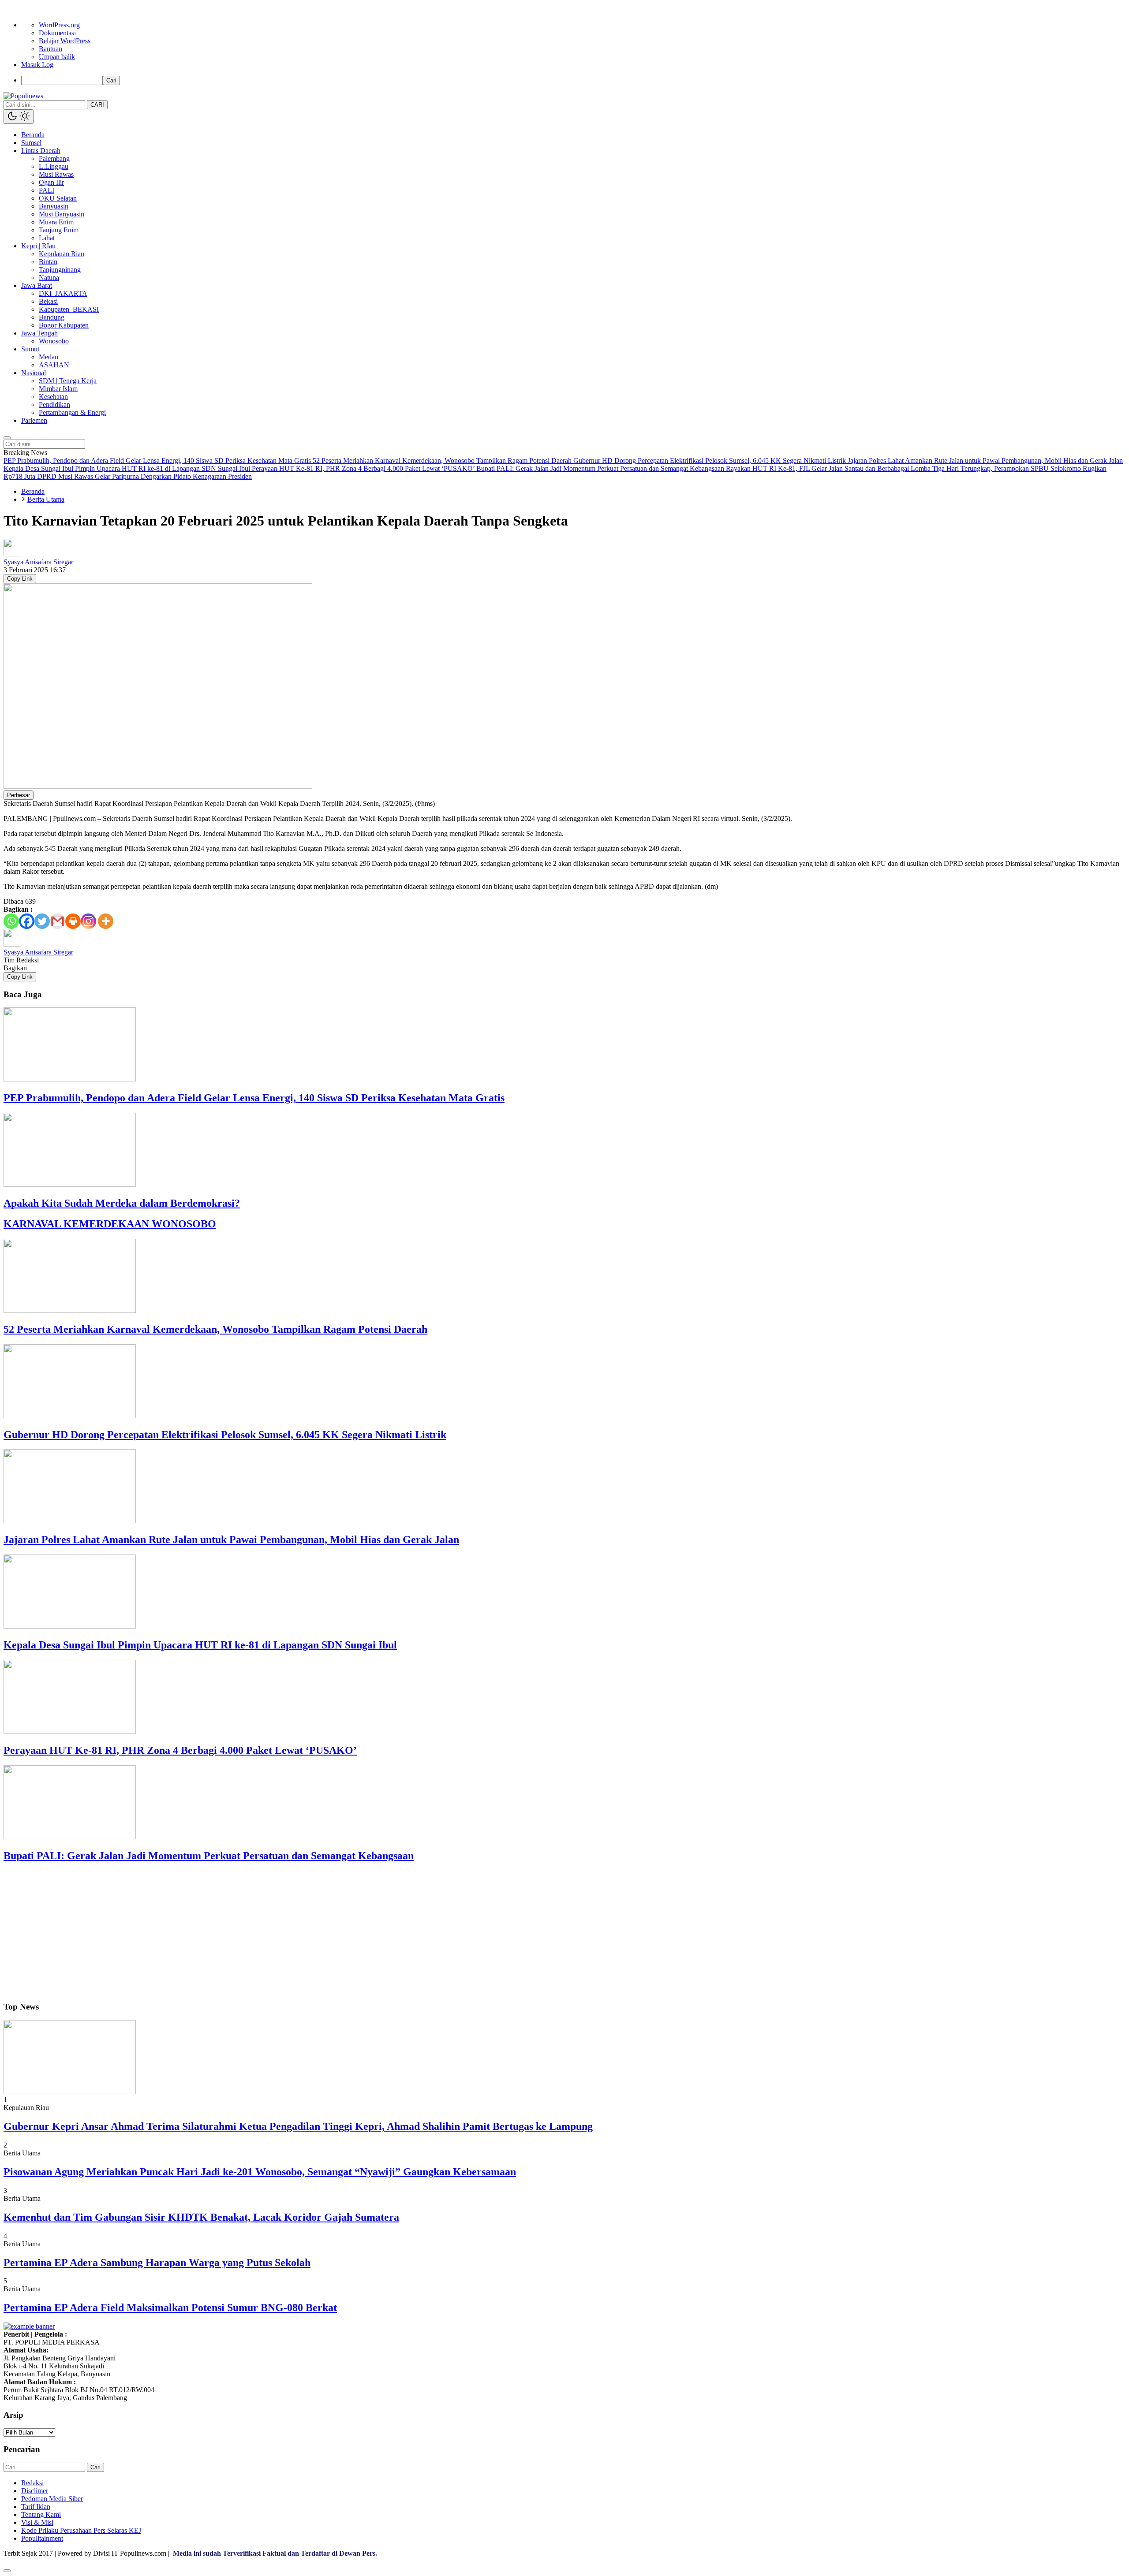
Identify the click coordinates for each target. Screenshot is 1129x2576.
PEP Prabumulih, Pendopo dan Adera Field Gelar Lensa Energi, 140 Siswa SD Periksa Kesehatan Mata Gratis (254, 1098)
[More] (106, 921)
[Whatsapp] (11, 921)
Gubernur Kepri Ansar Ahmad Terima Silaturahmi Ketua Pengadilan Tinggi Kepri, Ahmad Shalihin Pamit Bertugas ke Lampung (298, 2126)
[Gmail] (58, 921)
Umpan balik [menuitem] (57, 57)
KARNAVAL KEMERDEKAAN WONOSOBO (110, 1224)
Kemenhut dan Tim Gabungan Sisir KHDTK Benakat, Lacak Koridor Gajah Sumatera (201, 2217)
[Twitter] (42, 921)
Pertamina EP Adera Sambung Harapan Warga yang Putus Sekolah (157, 2263)
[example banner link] (29, 2326)
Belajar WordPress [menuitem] (65, 41)
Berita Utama (46, 499)
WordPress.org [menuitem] (59, 25)
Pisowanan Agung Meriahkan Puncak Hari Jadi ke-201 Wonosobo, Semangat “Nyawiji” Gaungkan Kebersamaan (260, 2172)
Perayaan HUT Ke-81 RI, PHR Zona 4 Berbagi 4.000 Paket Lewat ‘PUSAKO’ (180, 1750)
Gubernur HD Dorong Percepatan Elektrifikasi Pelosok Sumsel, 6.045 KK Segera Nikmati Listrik (225, 1435)
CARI (97, 105)
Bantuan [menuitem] (50, 49)
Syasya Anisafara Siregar (38, 562)
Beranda (33, 491)
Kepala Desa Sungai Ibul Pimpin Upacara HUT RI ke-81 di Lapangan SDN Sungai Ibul (200, 1645)
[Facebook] (27, 921)
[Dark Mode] (19, 117)
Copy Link (20, 579)
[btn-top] (7, 2571)
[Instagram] (88, 921)
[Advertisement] (268, 1932)
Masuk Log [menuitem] (37, 65)
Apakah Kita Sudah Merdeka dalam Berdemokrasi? (122, 1203)
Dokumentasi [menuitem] (57, 33)
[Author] (12, 554)
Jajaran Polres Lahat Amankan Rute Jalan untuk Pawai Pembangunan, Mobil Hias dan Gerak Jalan (231, 1540)
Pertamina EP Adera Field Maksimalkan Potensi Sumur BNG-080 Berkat (170, 2308)
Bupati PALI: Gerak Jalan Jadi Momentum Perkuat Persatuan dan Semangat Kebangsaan (209, 1856)
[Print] (73, 921)
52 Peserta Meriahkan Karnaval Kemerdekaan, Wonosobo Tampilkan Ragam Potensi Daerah (215, 1329)
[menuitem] (573, 80)
